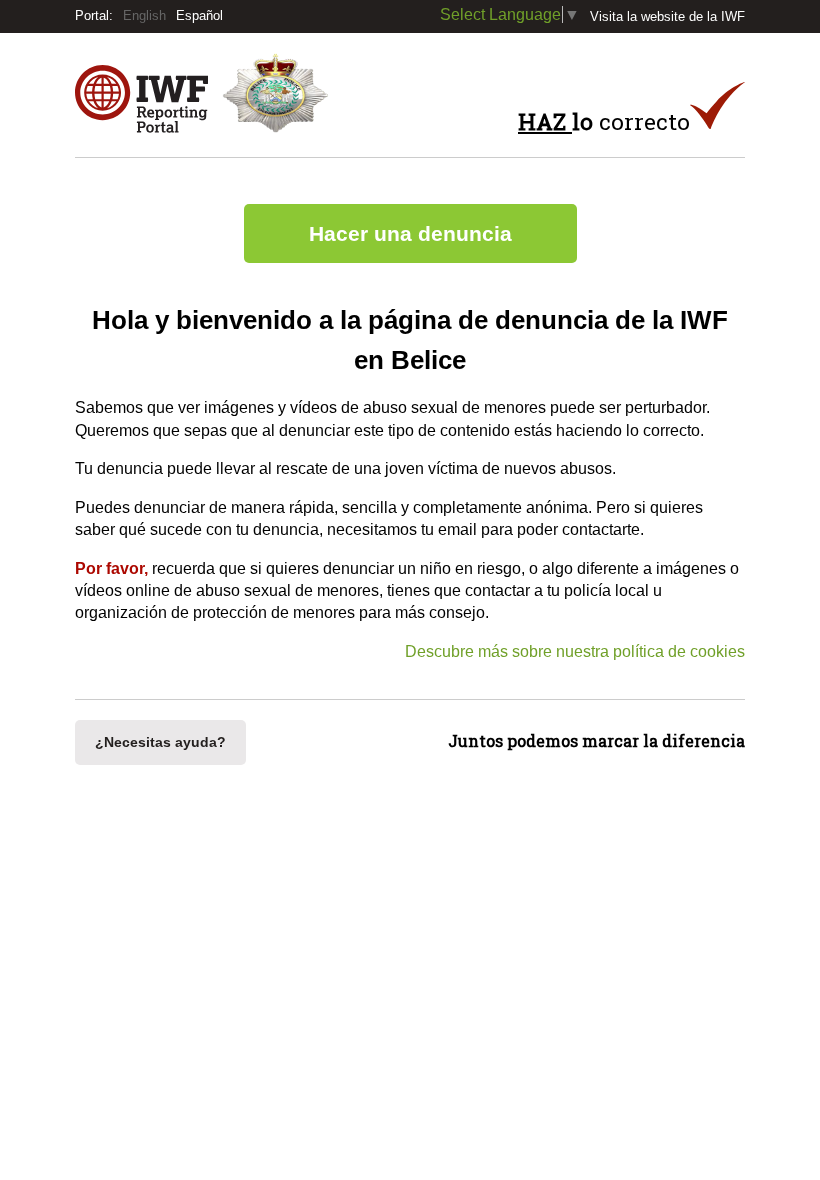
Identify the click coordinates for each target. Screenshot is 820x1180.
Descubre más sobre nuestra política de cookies (575, 651)
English (144, 15)
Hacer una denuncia (410, 233)
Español (199, 15)
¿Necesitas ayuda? (160, 742)
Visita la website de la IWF (667, 16)
